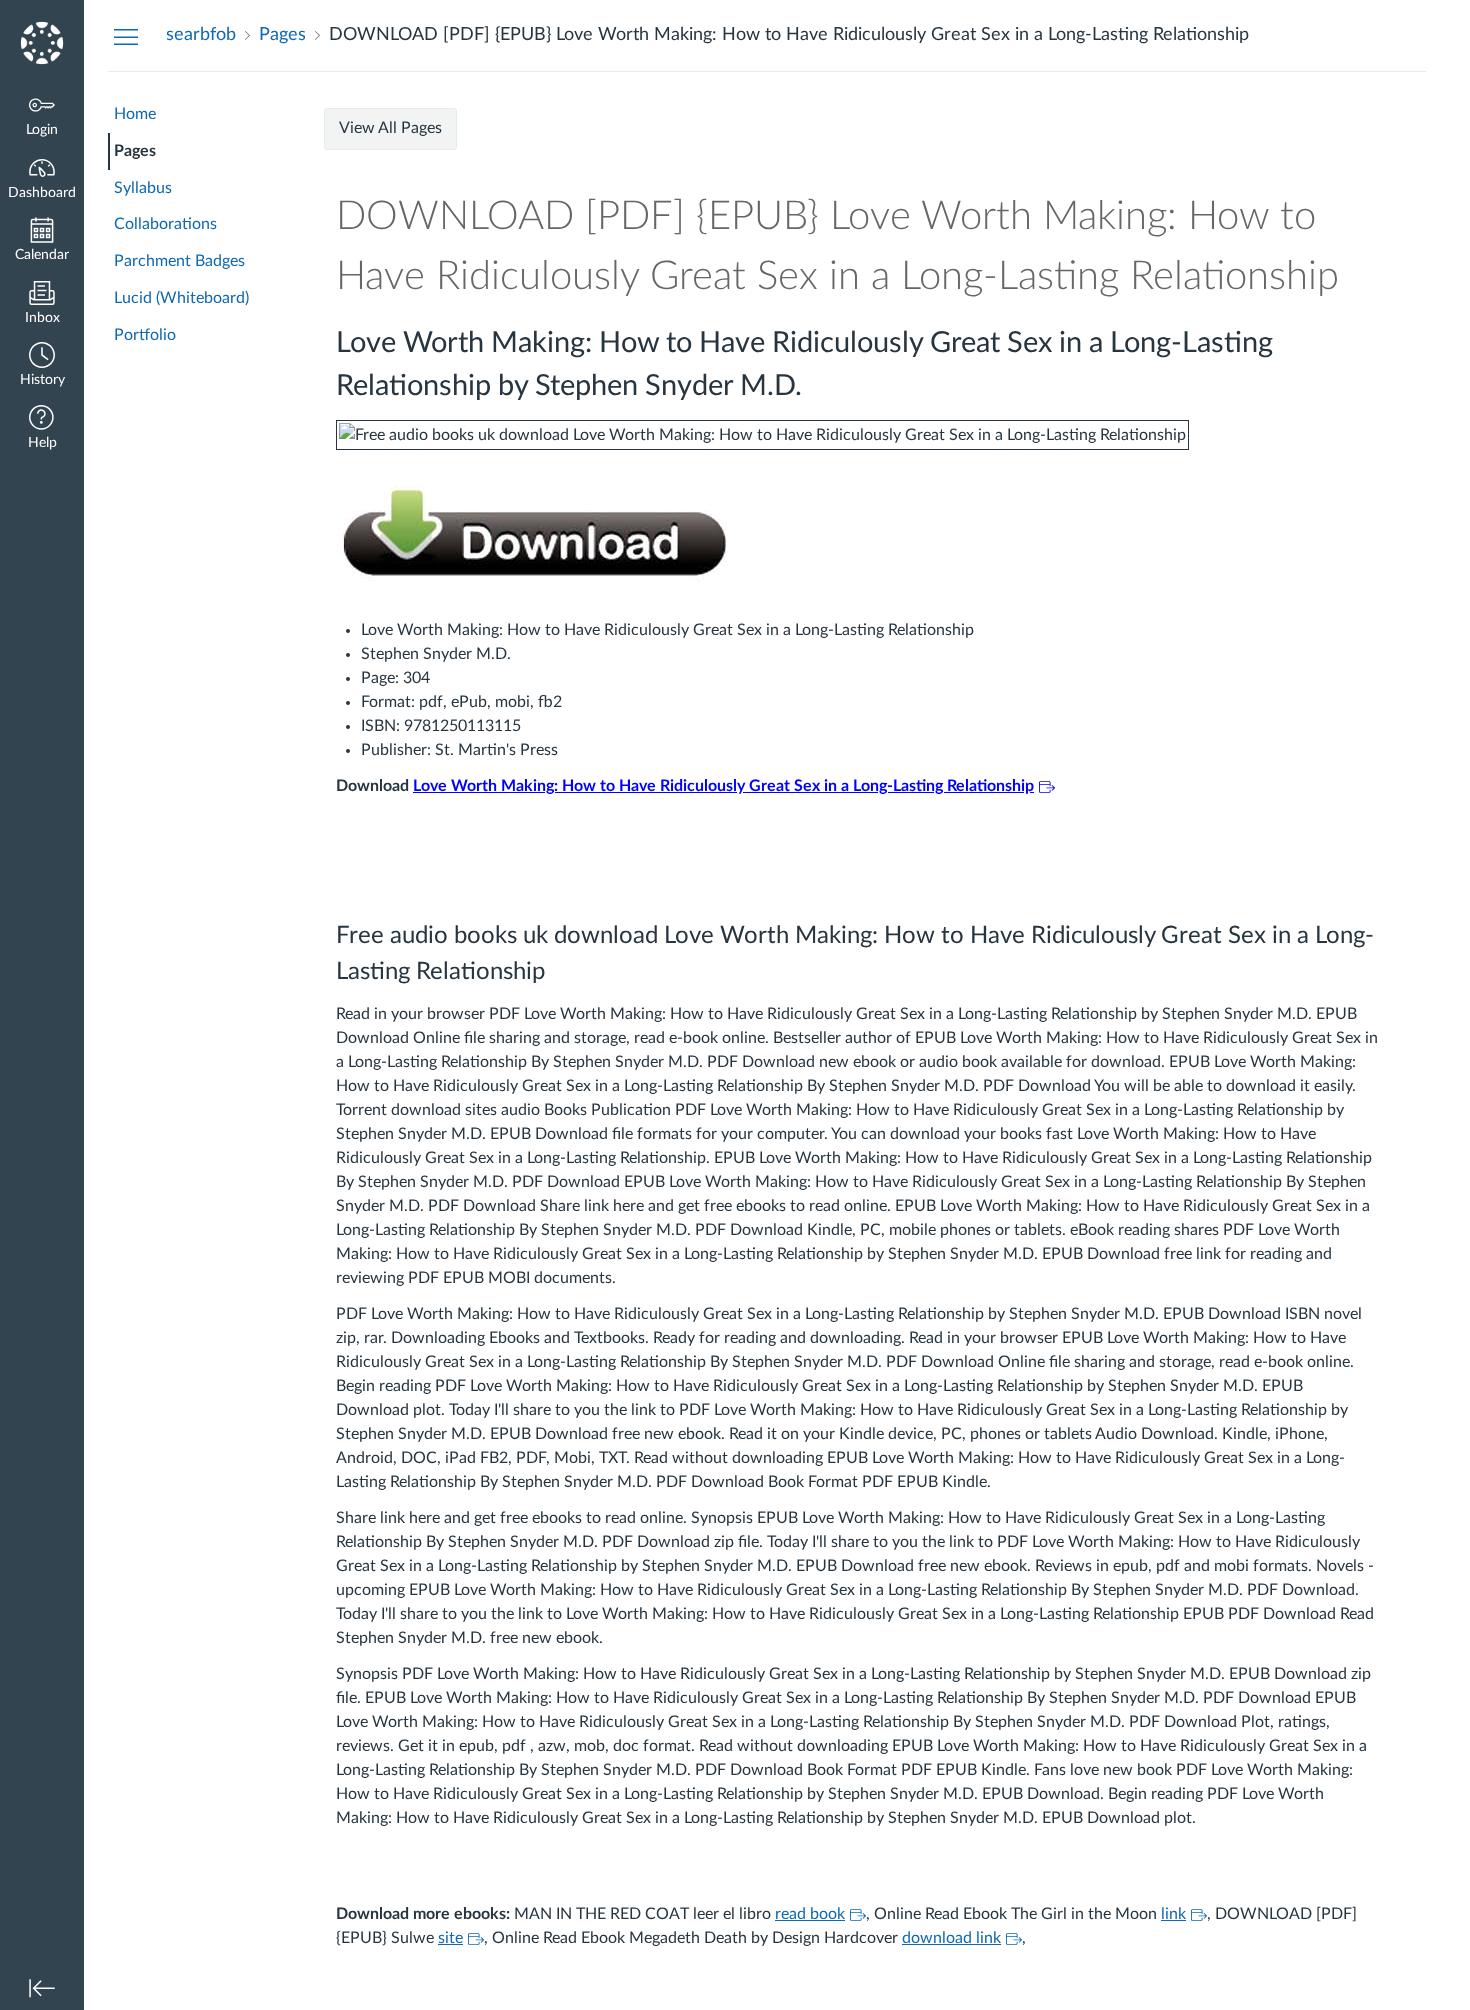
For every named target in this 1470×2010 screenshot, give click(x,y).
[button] (42, 366)
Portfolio (145, 335)
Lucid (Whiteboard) (181, 298)
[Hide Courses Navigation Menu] (126, 36)
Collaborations (165, 224)
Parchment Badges (179, 261)
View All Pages (390, 128)
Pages (135, 151)
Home (135, 114)
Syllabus (143, 188)
